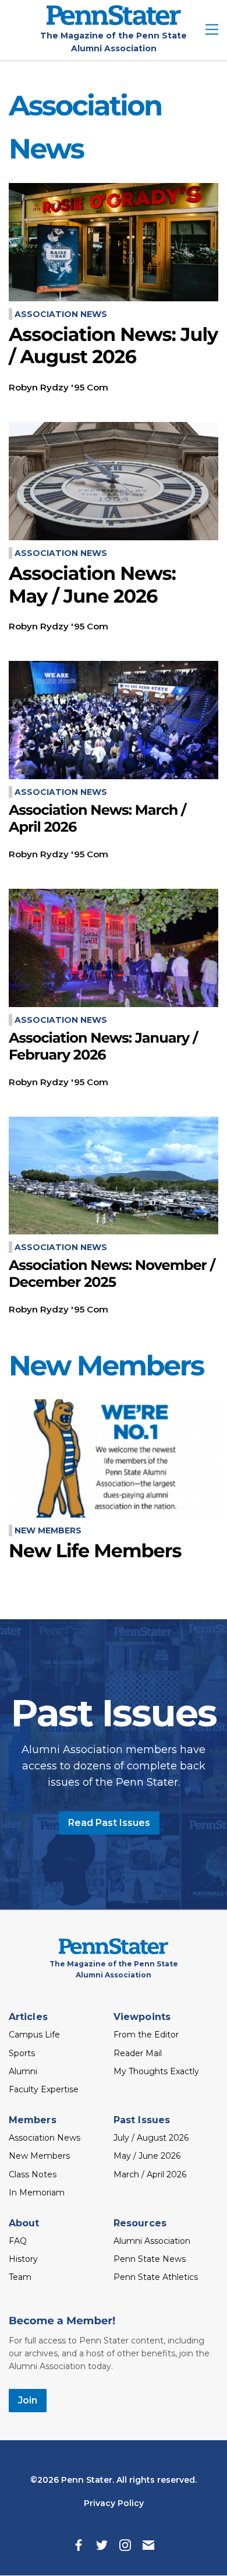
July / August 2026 (151, 2138)
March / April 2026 (150, 2174)
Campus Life (34, 2035)
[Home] (114, 22)
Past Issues (142, 2120)
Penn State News (150, 2259)
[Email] (148, 2545)
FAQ (18, 2241)
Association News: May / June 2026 (92, 585)
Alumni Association (152, 2241)
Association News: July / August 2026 (113, 346)
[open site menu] (212, 31)
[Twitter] (102, 2545)
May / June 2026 (147, 2156)
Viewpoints (142, 2017)
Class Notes (33, 2174)
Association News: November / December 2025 (112, 1274)
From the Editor (146, 2035)
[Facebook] (79, 2545)
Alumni (23, 2071)
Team (20, 2277)
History (23, 2259)
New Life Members (95, 1551)
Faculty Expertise (44, 2089)
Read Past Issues (109, 1823)
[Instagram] (125, 2545)
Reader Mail (138, 2053)
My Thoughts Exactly (156, 2071)
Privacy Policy (114, 2503)
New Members (48, 1530)
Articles (28, 2017)
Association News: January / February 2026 (103, 1047)
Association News (61, 314)
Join (28, 2400)
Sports (22, 2053)
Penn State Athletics (156, 2277)
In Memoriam (37, 2193)
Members (33, 2120)
